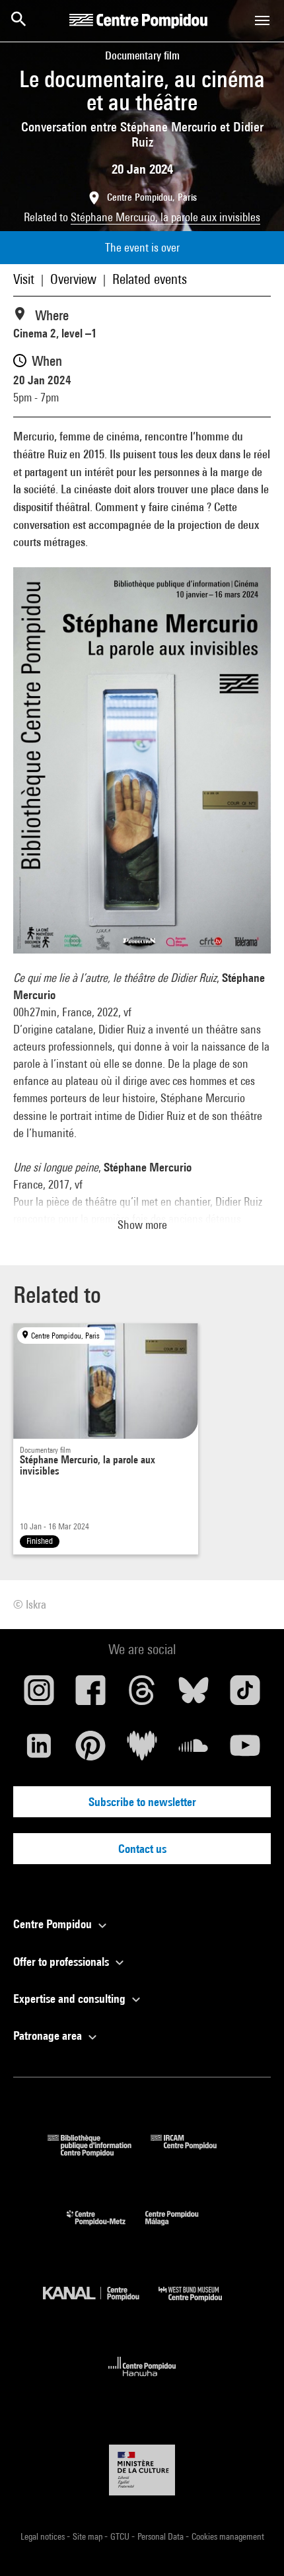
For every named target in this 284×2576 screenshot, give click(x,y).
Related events (150, 279)
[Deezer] (142, 1751)
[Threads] (142, 1695)
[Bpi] (99, 2152)
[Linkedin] (39, 1751)
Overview (73, 279)
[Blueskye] (194, 1695)
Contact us (142, 1849)
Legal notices (44, 2536)
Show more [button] (142, 1225)
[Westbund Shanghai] (200, 2304)
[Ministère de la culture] (142, 2470)
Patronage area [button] (49, 2036)
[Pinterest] (90, 1751)
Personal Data (161, 2536)
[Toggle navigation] (262, 20)
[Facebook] (90, 1695)
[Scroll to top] (253, 2545)
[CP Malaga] (182, 2228)
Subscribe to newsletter (142, 1802)
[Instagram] (39, 1695)
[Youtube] (245, 1751)
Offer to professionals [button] (62, 1962)
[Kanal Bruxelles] (101, 2304)
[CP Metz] (106, 2228)
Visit (24, 279)
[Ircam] (194, 2152)
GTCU (121, 2536)
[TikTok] (245, 1695)
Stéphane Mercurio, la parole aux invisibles (165, 217)
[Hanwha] (142, 2380)
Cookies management (228, 2536)
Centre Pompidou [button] (54, 1924)
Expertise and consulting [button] (71, 1999)
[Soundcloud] (194, 1751)
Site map (89, 2536)
